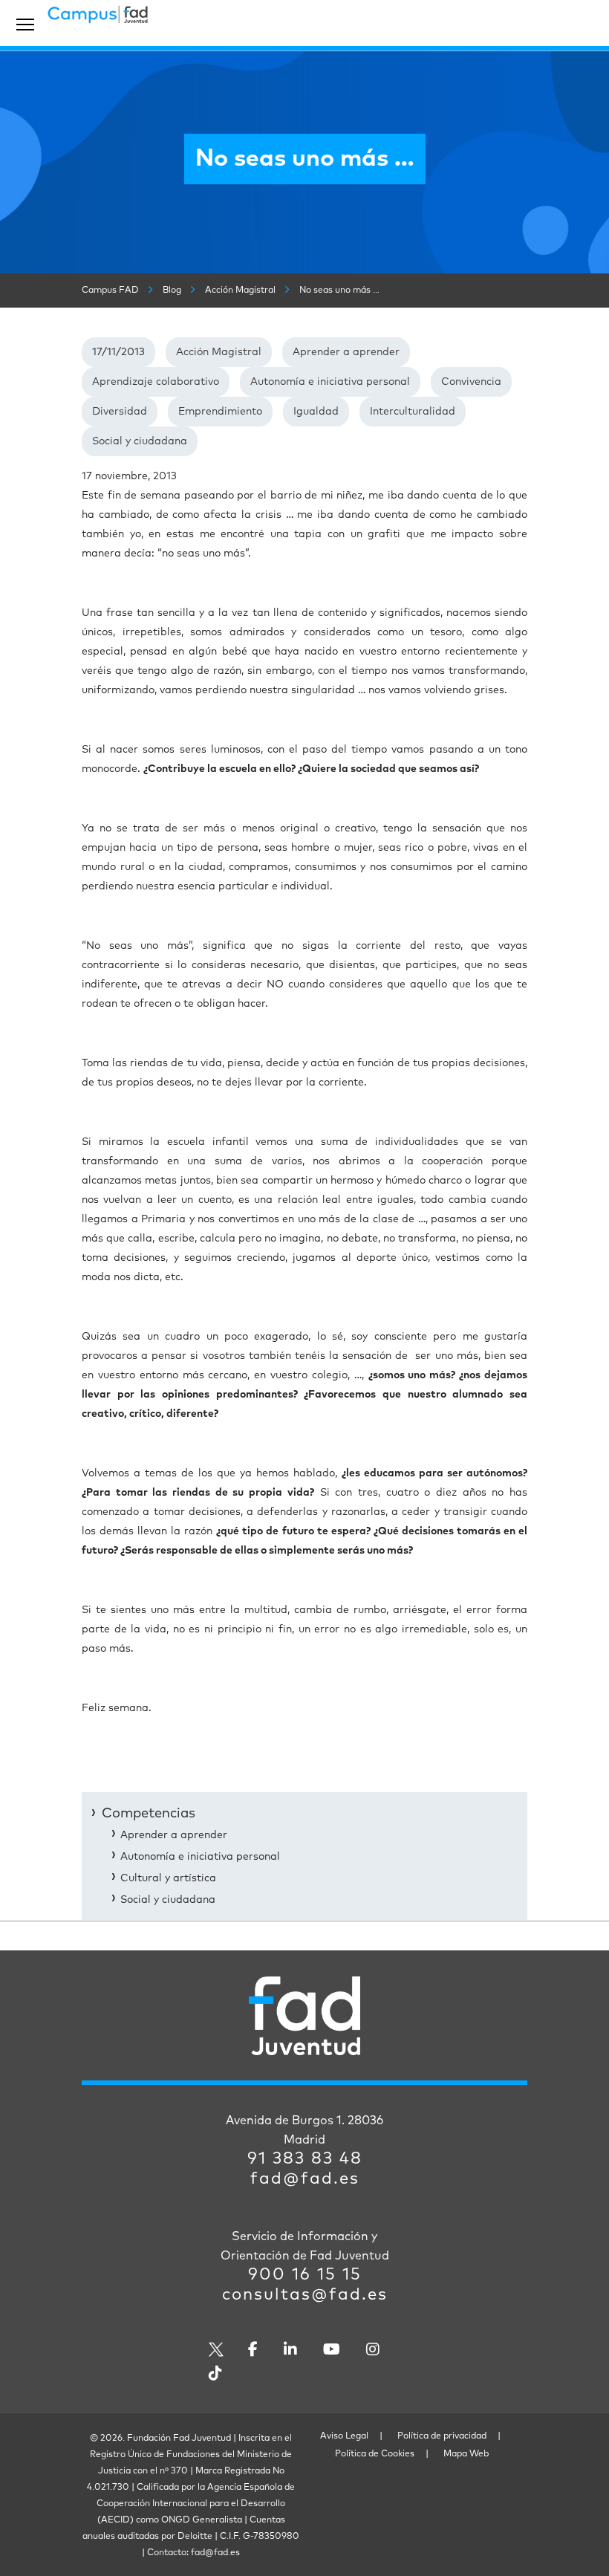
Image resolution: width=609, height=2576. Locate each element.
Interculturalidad (413, 412)
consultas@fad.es (305, 2295)
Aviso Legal (344, 2436)
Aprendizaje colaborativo (156, 382)
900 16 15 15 (305, 2275)
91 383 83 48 (305, 2159)
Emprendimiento (220, 412)
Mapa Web (466, 2454)
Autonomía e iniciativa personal (330, 382)
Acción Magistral (219, 352)
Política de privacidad (442, 2436)
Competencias (149, 1814)
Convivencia (471, 382)
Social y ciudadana (140, 441)
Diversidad (120, 412)
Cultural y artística (168, 1878)
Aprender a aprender (346, 352)
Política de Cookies (375, 2454)
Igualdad (316, 412)
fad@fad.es (305, 2179)
